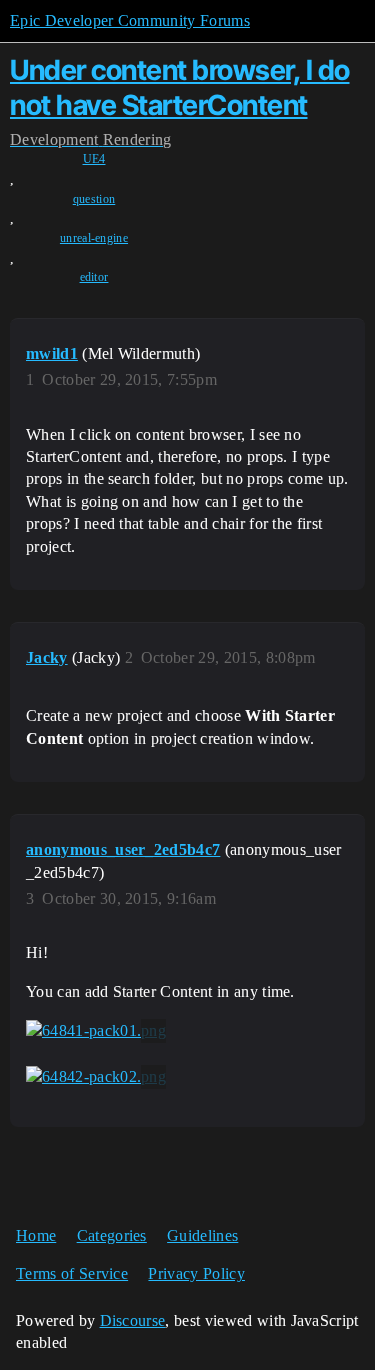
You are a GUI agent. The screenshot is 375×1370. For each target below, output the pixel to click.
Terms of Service (72, 1273)
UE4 (94, 159)
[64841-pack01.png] (96, 1031)
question (94, 199)
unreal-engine (94, 238)
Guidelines (202, 1235)
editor (94, 277)
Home (36, 1235)
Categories (112, 1235)
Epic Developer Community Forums (130, 20)
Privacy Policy (196, 1273)
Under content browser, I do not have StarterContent (180, 87)
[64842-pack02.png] (96, 1077)
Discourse (133, 1320)
